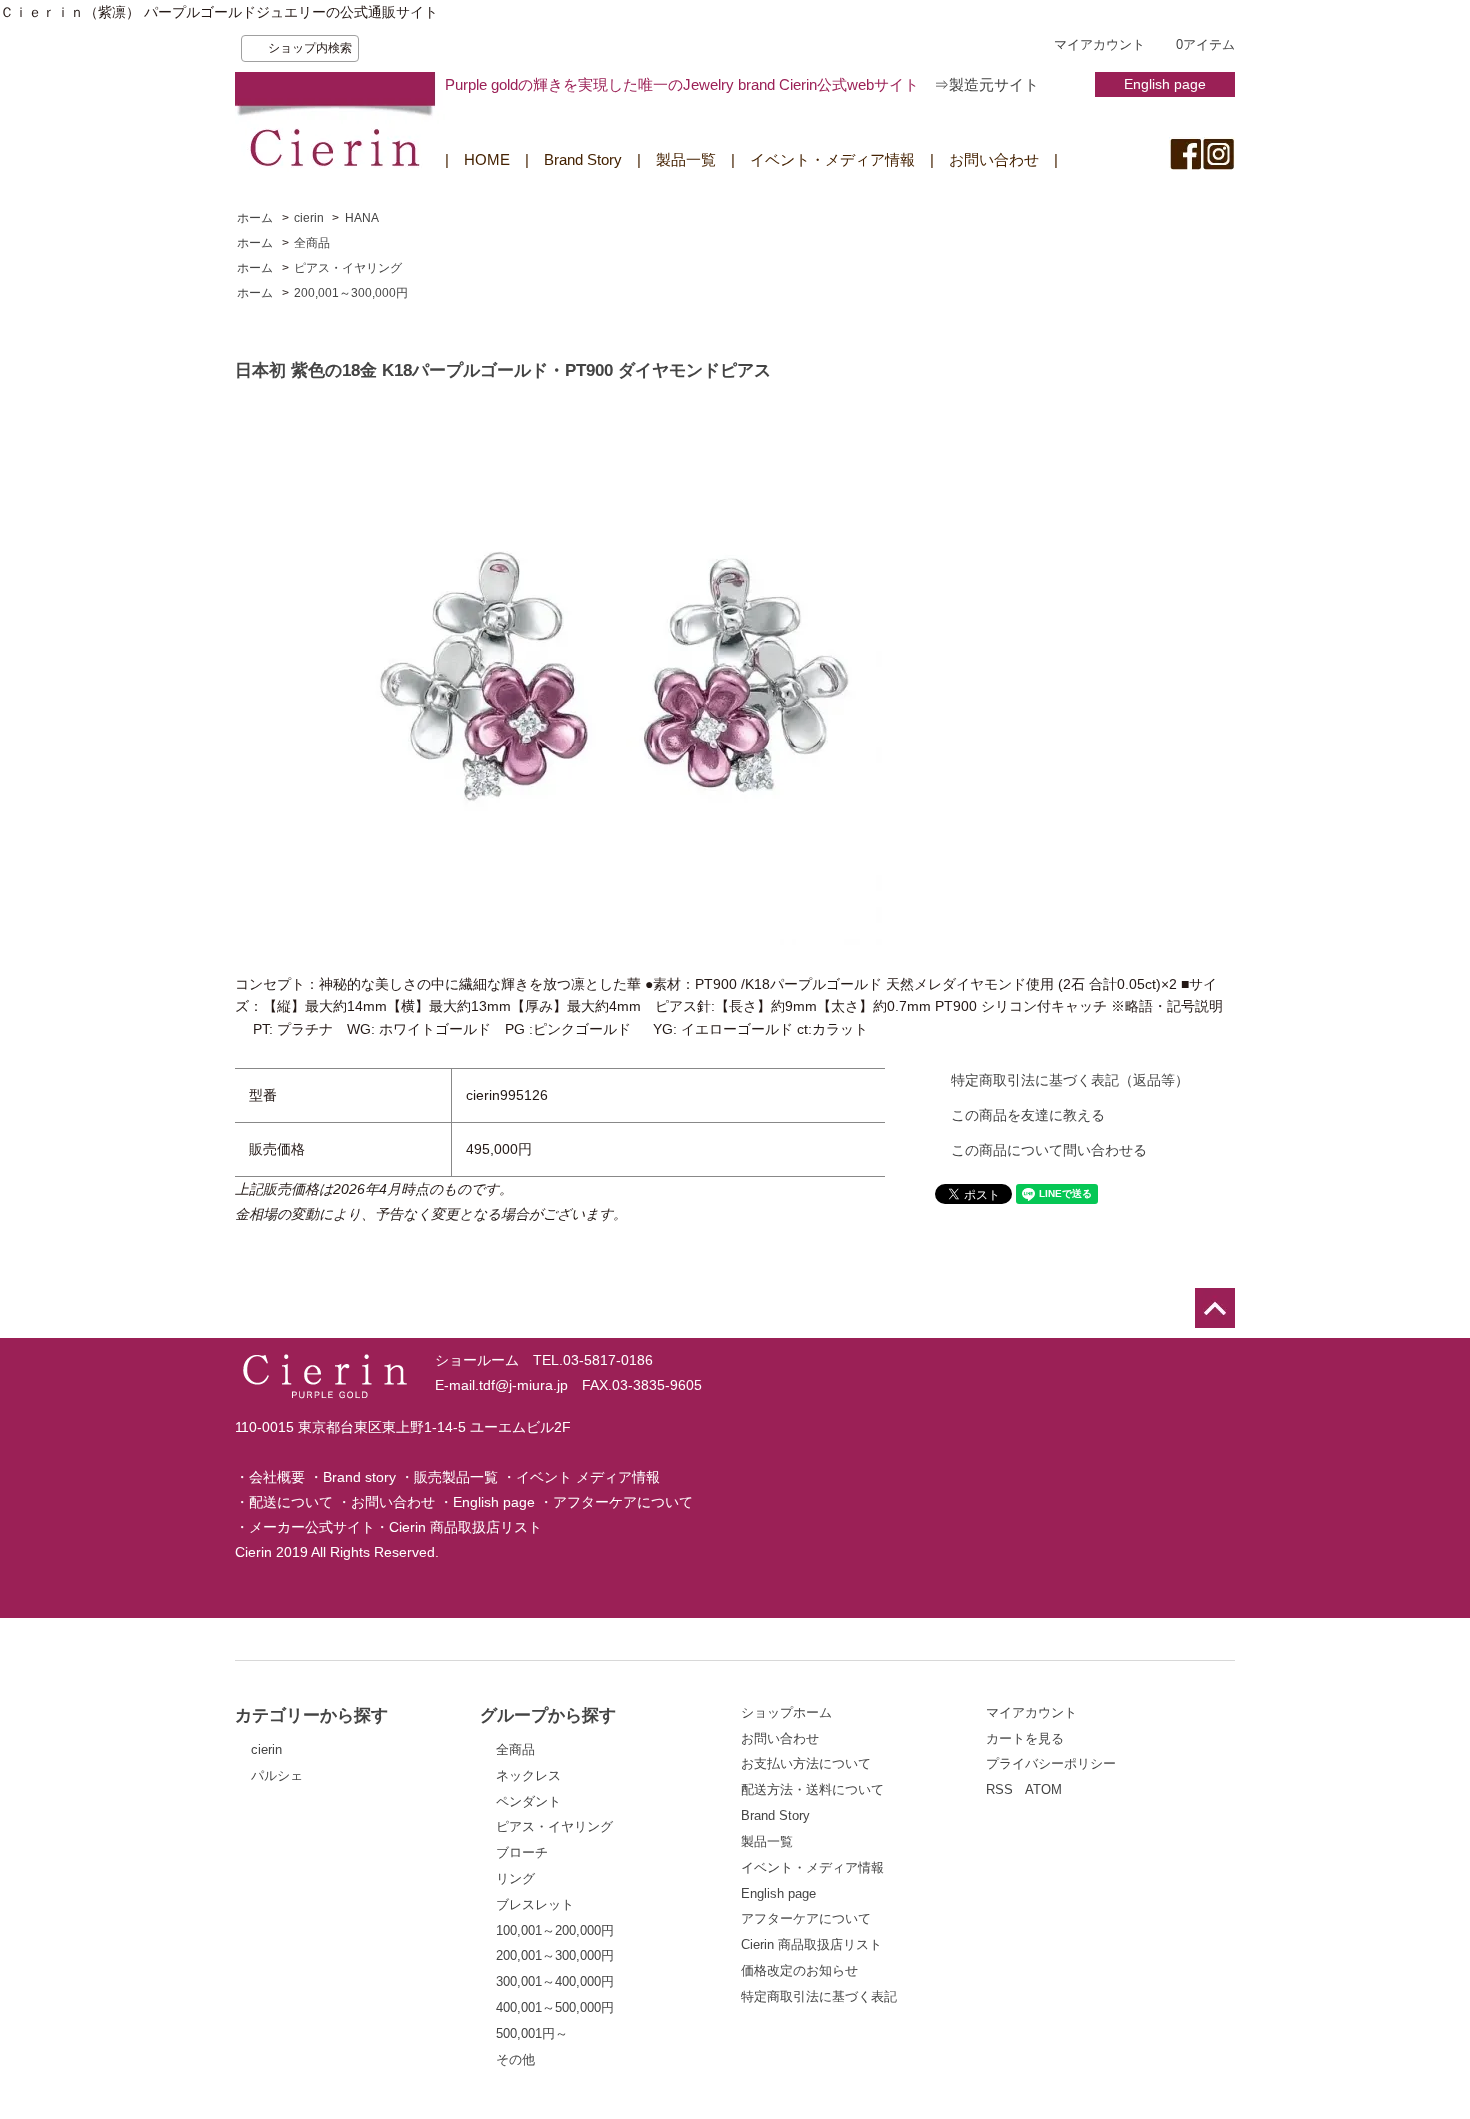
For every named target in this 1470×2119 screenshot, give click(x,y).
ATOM (1043, 1789)
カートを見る (1025, 1738)
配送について (291, 1502)
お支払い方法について (806, 1763)
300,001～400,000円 (555, 1981)
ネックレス (528, 1775)
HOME (487, 159)
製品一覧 (686, 159)
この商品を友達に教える (1028, 1115)
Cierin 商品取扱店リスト (465, 1527)
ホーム (255, 218)
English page (1165, 84)
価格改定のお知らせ (799, 1970)
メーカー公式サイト (312, 1527)
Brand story (359, 1477)
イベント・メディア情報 (832, 159)
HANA (362, 218)
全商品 (312, 243)
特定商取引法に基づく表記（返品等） (1070, 1080)
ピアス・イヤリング (348, 268)
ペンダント (528, 1801)
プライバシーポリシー (1051, 1763)
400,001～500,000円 (555, 2007)
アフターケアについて (623, 1502)
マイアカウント (1099, 44)
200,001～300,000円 (351, 293)
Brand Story (583, 159)
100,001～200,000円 (555, 1930)
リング (515, 1878)
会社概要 (277, 1477)
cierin (309, 218)
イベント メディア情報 (588, 1477)
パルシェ (277, 1775)
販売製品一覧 (456, 1477)
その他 (515, 2059)
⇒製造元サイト (986, 84)
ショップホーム (786, 1712)
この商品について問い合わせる (1049, 1150)
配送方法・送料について (812, 1789)
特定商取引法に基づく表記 (819, 1996)
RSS (999, 1789)
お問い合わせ (994, 159)
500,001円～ (532, 2033)
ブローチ (522, 1852)
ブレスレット (535, 1904)
